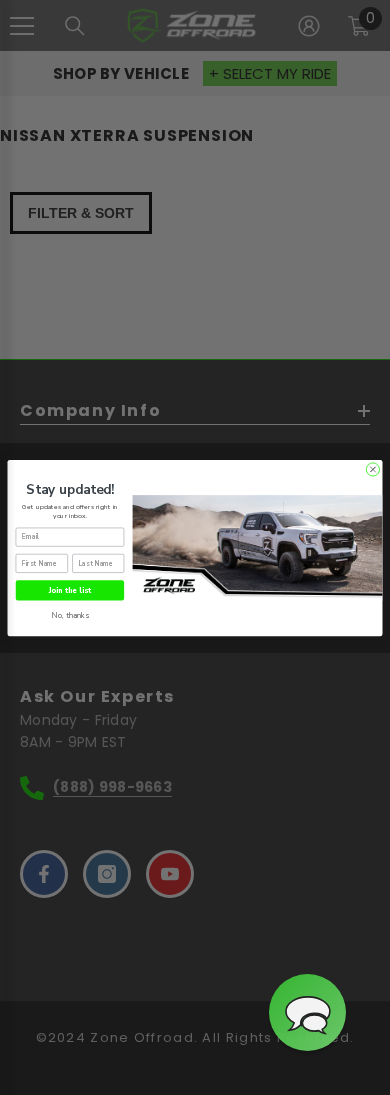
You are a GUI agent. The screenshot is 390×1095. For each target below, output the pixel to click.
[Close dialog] (372, 468)
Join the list (70, 589)
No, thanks (70, 615)
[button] (307, 1012)
